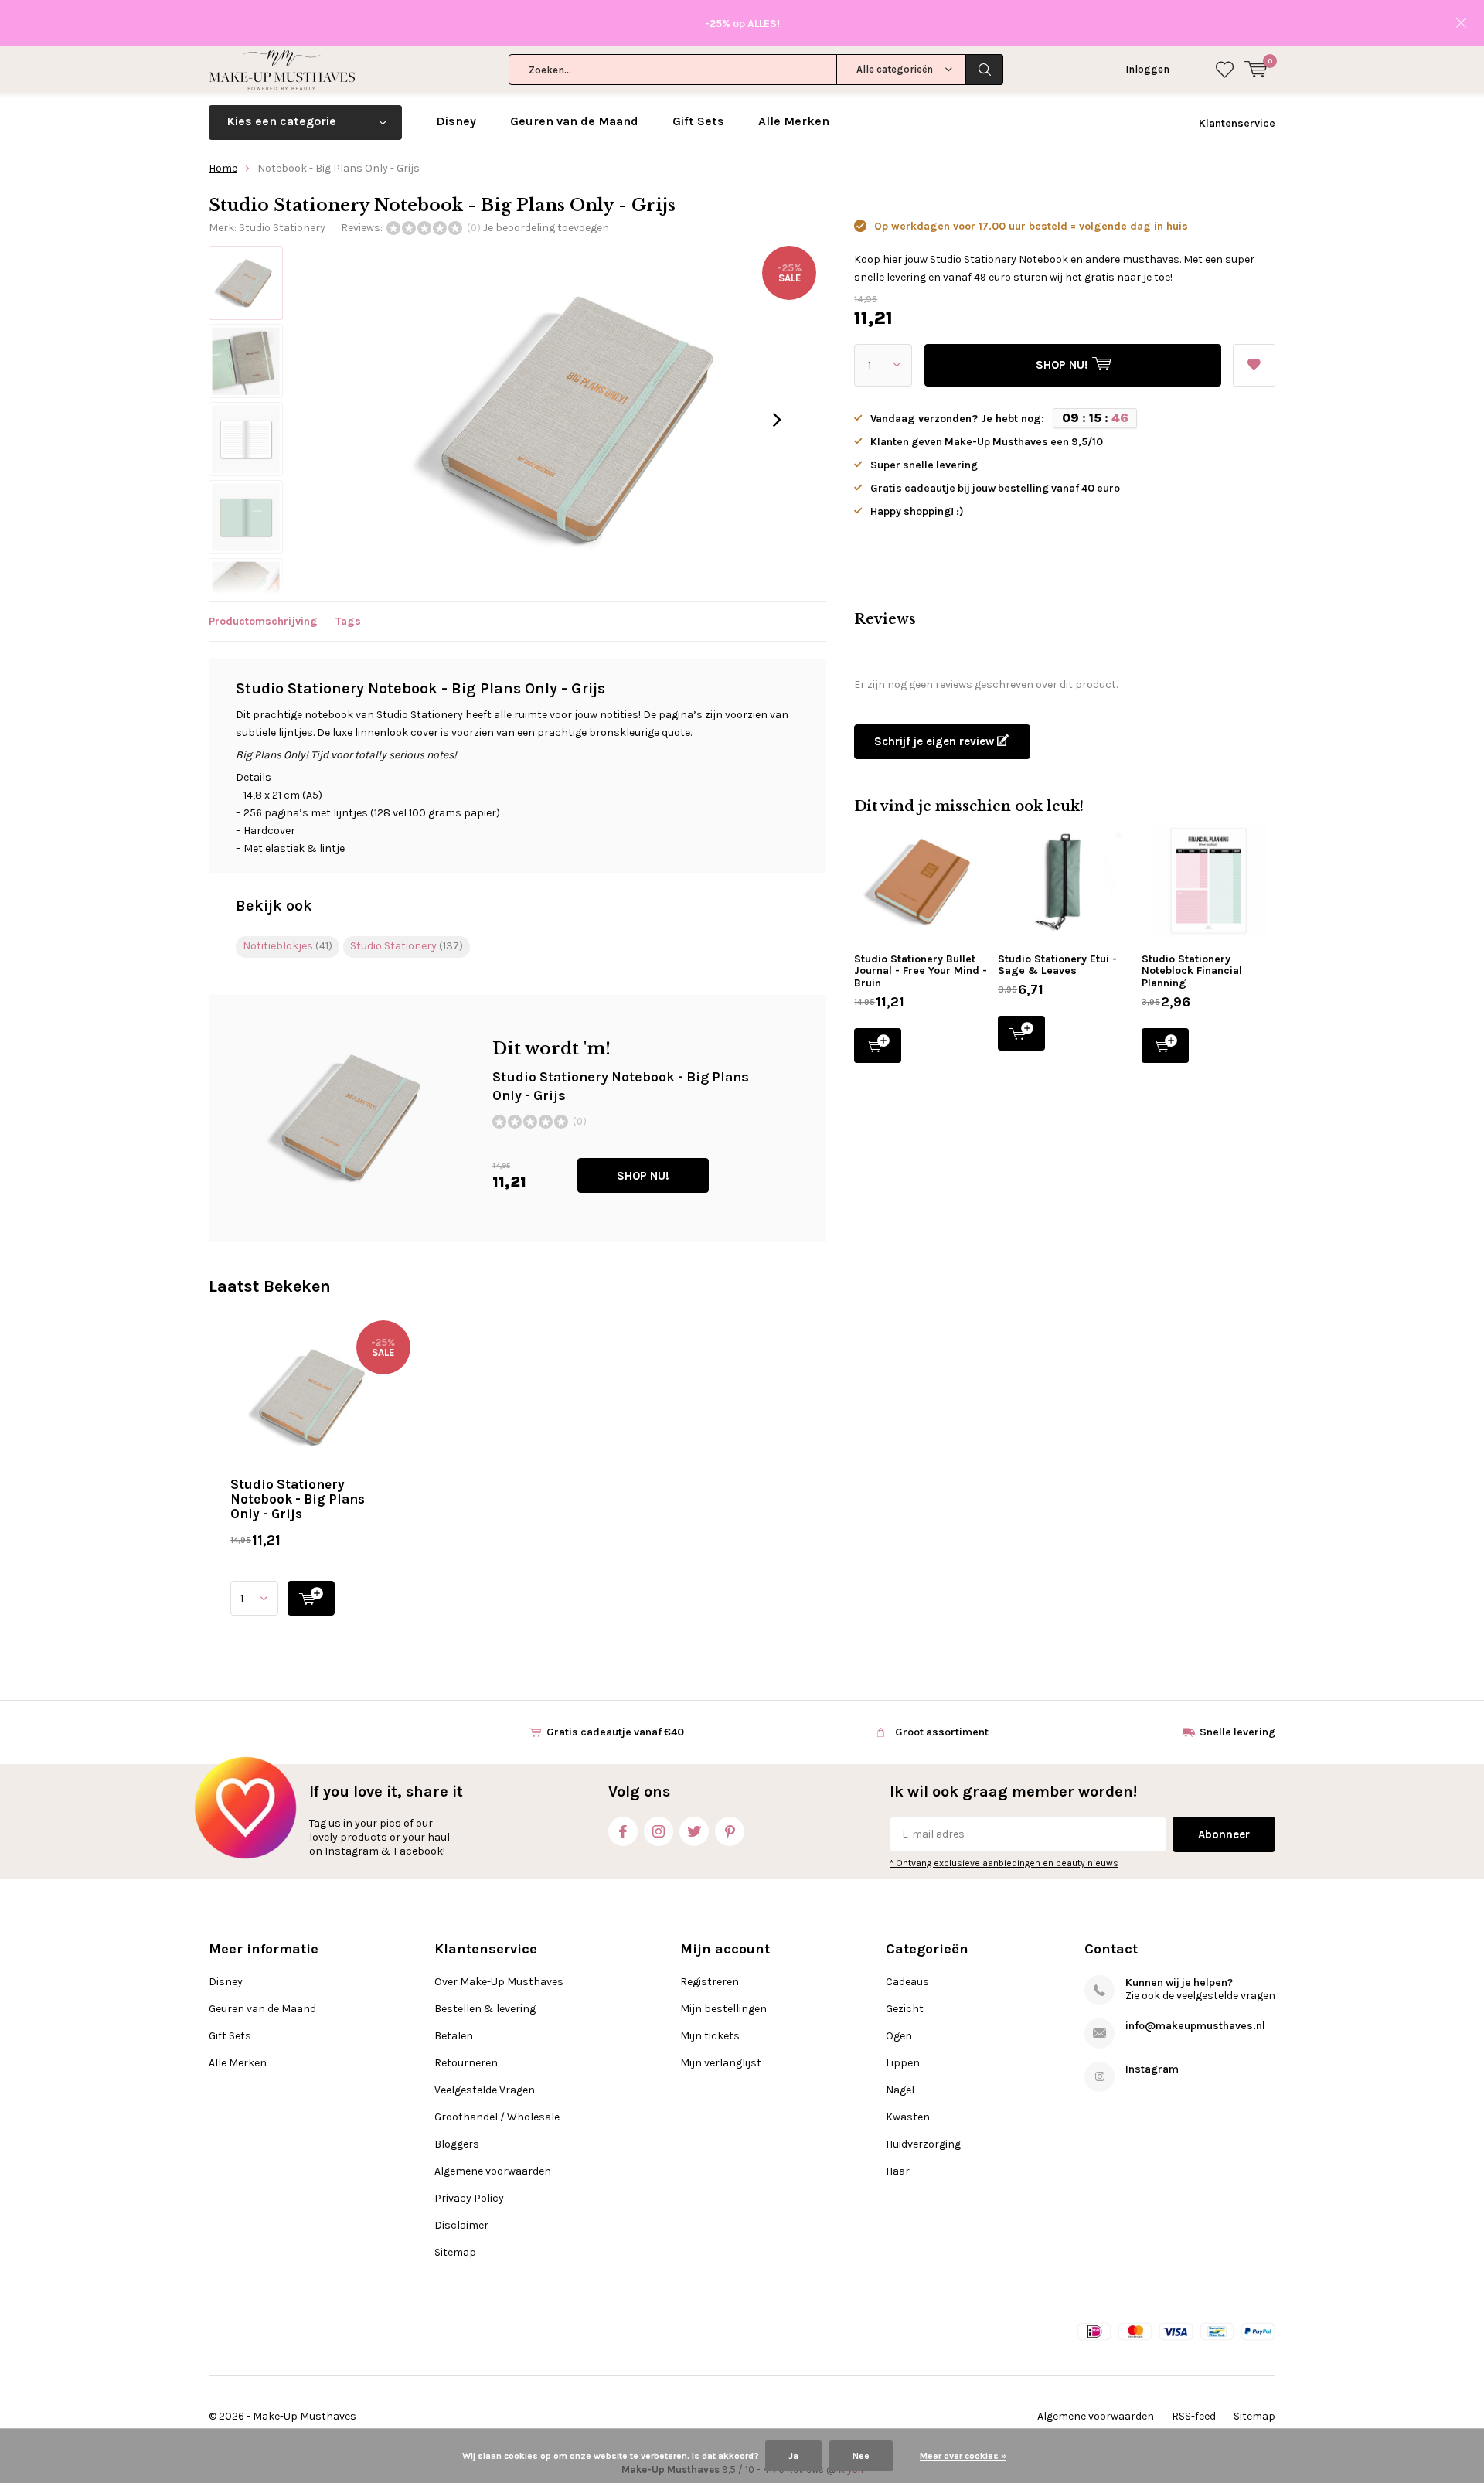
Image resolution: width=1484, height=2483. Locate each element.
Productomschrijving (263, 621)
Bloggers (457, 2144)
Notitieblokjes (288, 946)
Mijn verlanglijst (721, 2063)
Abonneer (1224, 1834)
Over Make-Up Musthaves (499, 1982)
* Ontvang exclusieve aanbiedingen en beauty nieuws (1004, 1863)
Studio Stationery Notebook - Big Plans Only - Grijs (298, 1499)
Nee (861, 2456)
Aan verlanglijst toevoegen (1254, 365)
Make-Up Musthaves (305, 2416)
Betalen (454, 2036)
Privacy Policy (469, 2198)
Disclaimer (461, 2225)
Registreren (710, 1982)
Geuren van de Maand (574, 121)
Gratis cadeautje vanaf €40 (615, 1732)
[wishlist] (1225, 70)
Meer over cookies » (963, 2456)
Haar (898, 2171)
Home (223, 168)
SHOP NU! (643, 1176)
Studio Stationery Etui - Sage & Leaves (1057, 965)
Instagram (659, 1831)
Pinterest (730, 1831)
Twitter (694, 1831)
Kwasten (908, 2117)
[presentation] (777, 420)
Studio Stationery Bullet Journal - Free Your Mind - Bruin (921, 971)
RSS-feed (1194, 2416)
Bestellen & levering (485, 2009)
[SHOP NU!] (311, 1598)
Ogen (899, 2036)
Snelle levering (1237, 1732)
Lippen (903, 2063)
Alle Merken (794, 121)
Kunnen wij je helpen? (1179, 1982)
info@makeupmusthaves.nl (1195, 2026)
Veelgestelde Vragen (485, 2090)
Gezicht (905, 2009)
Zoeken (985, 70)
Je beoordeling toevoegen (546, 228)
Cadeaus (907, 1982)
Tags (348, 621)
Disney (456, 121)
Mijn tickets (710, 2036)
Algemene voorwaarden (493, 2171)
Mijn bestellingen (723, 2009)
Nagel (900, 2090)
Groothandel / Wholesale (497, 2117)
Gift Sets (698, 121)
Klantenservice (1237, 123)
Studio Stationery (282, 228)
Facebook (623, 1831)
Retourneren (466, 2063)
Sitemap (455, 2252)
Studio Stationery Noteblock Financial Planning (1192, 971)
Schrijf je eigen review (936, 741)
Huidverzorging (923, 2144)
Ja (793, 2456)
